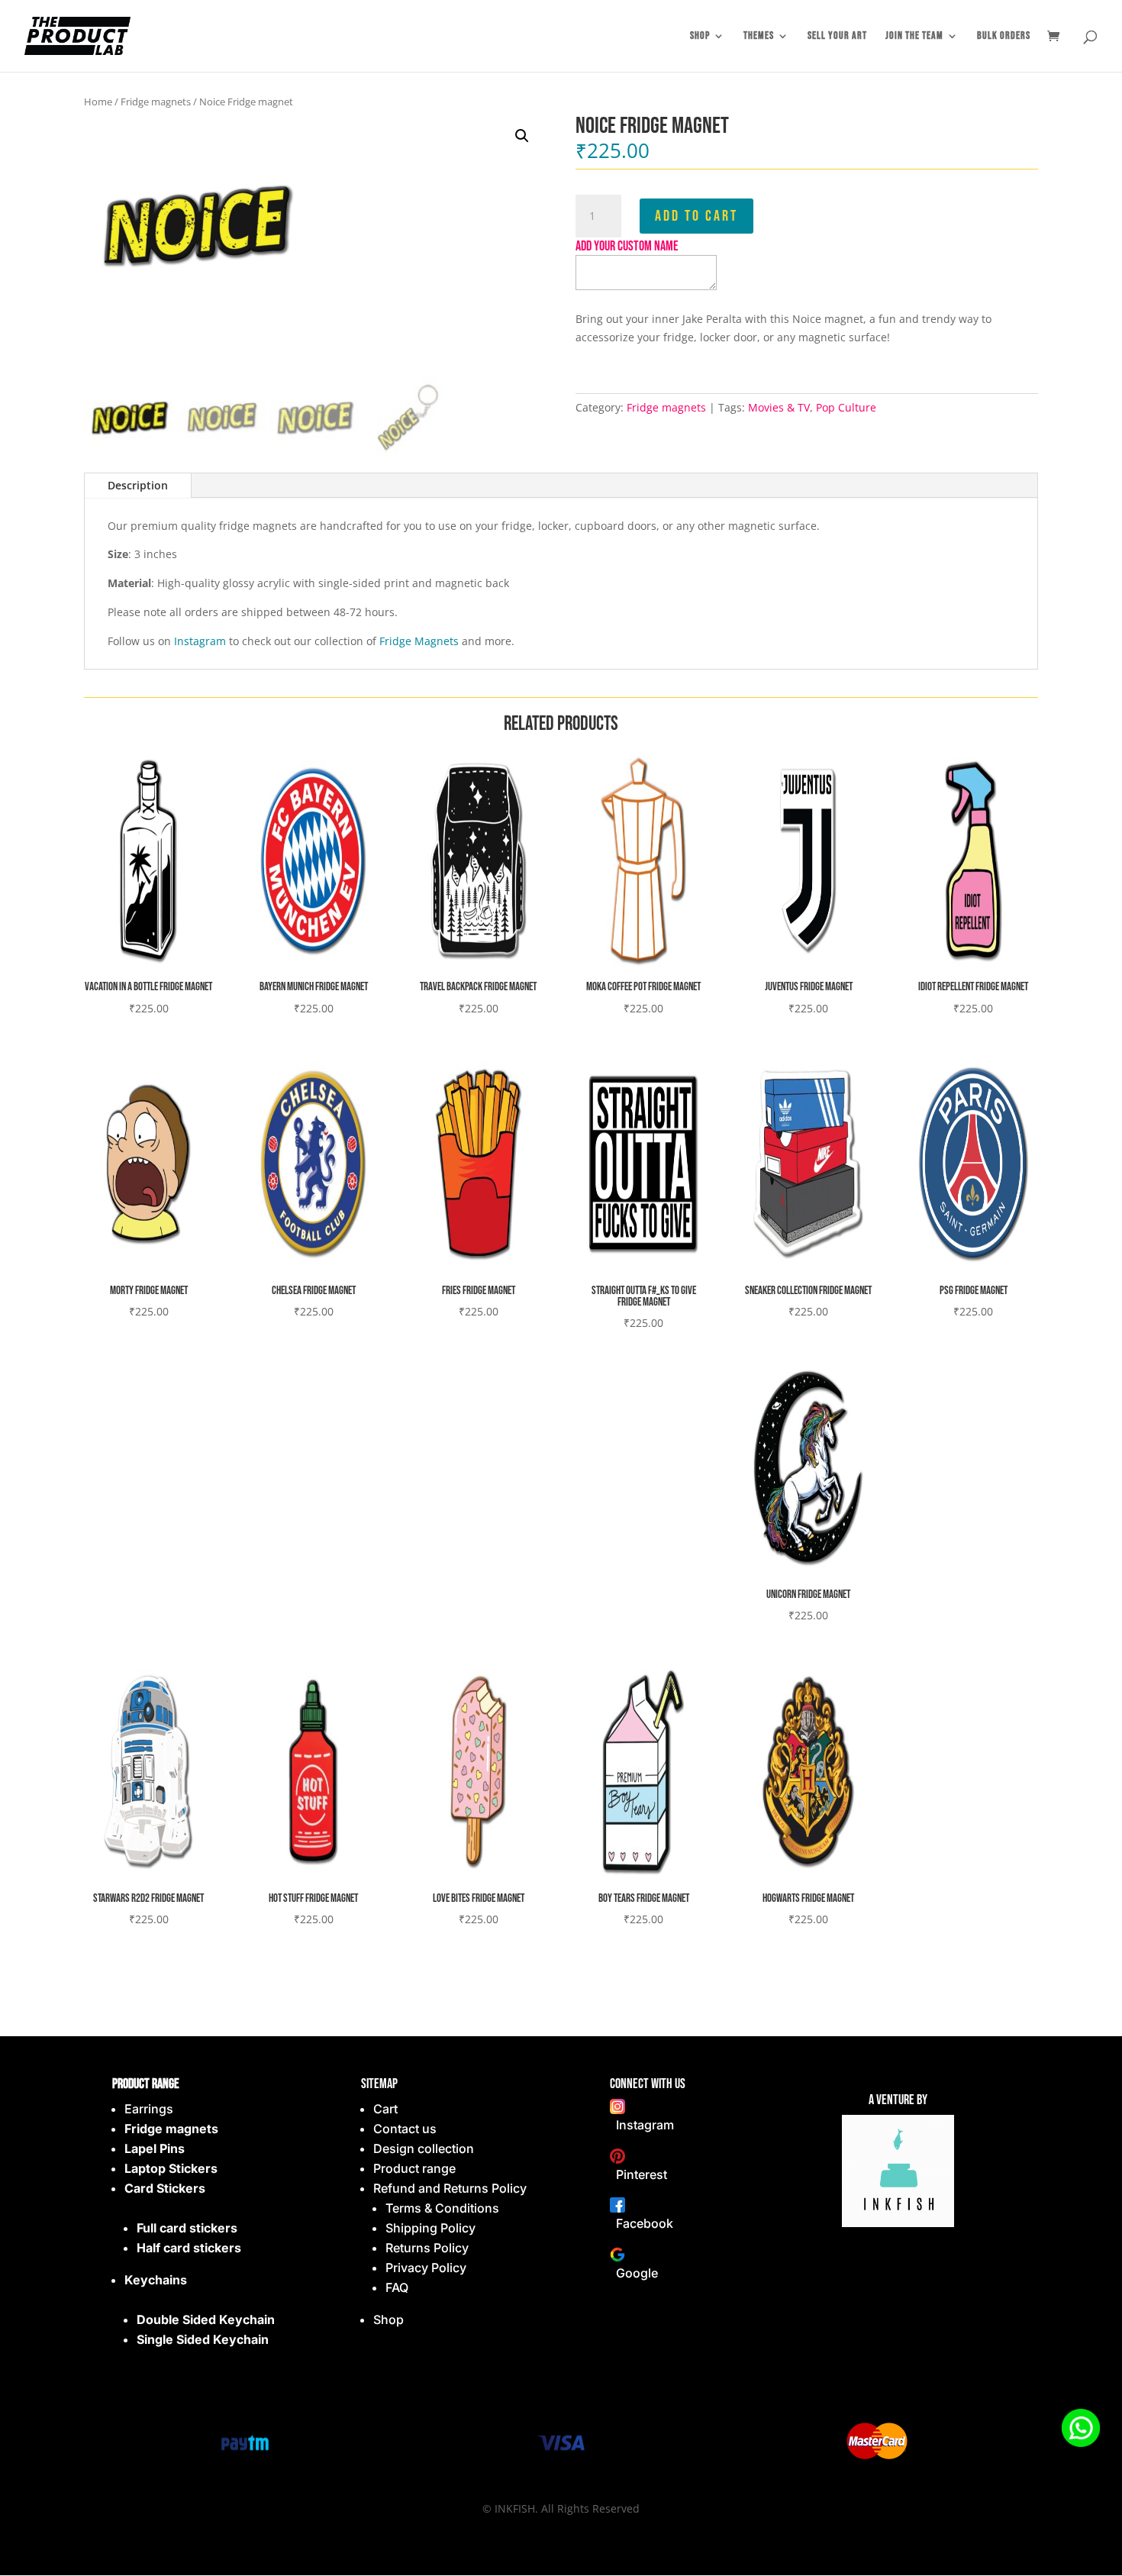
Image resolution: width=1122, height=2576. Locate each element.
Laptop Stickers (171, 2168)
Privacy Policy (426, 2268)
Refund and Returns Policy (450, 2188)
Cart (385, 2109)
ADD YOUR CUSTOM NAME (627, 246)
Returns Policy (427, 2248)
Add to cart (696, 216)
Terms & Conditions (442, 2208)
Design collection (424, 2148)
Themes (759, 36)
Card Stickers (165, 2188)
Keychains (156, 2280)
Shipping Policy (430, 2228)
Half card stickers (189, 2248)
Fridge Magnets (419, 641)
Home (98, 102)
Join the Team (914, 36)
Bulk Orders (1004, 36)
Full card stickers (187, 2228)
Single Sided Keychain (203, 2339)
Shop (700, 36)
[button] (522, 136)
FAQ (397, 2287)
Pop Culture (846, 407)
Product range (414, 2168)
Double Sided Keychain (206, 2319)
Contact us (405, 2129)
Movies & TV (779, 407)
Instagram (200, 641)
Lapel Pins (155, 2148)
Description (138, 485)
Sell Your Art (837, 36)
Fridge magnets (156, 102)
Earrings (149, 2109)
